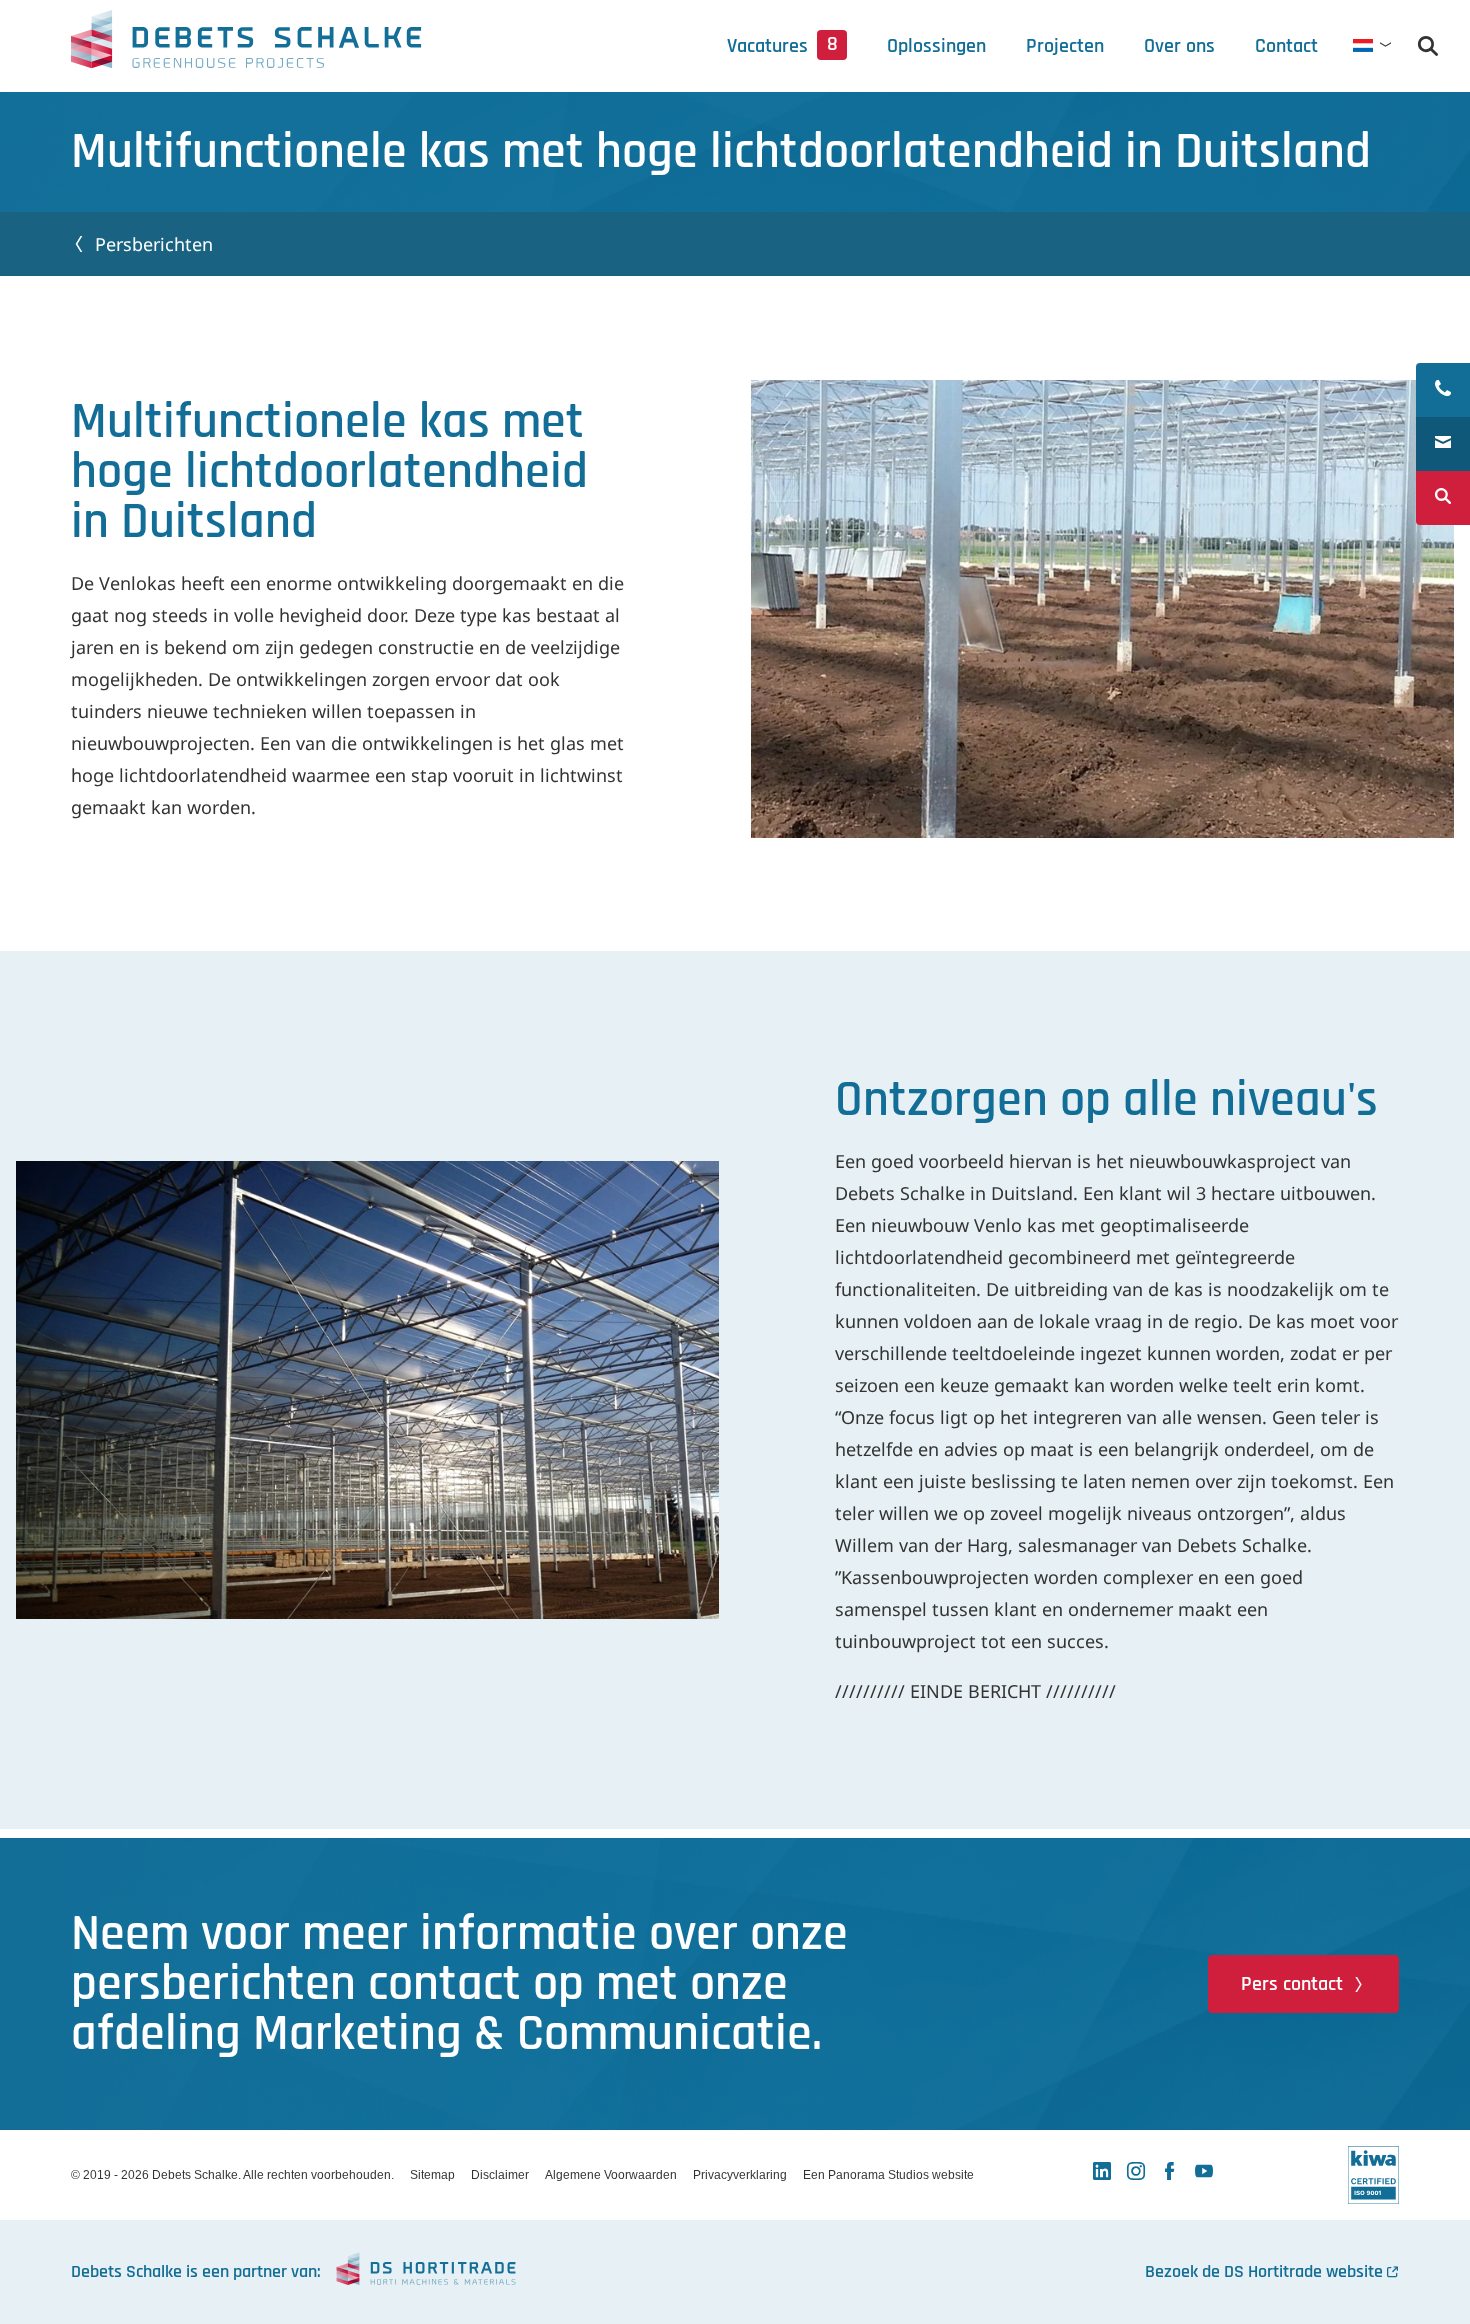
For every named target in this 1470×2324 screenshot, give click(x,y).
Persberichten (154, 244)
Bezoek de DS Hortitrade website (1264, 2271)
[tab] (1179, 46)
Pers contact (1292, 1984)
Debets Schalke (246, 45)
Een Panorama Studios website (888, 2175)
